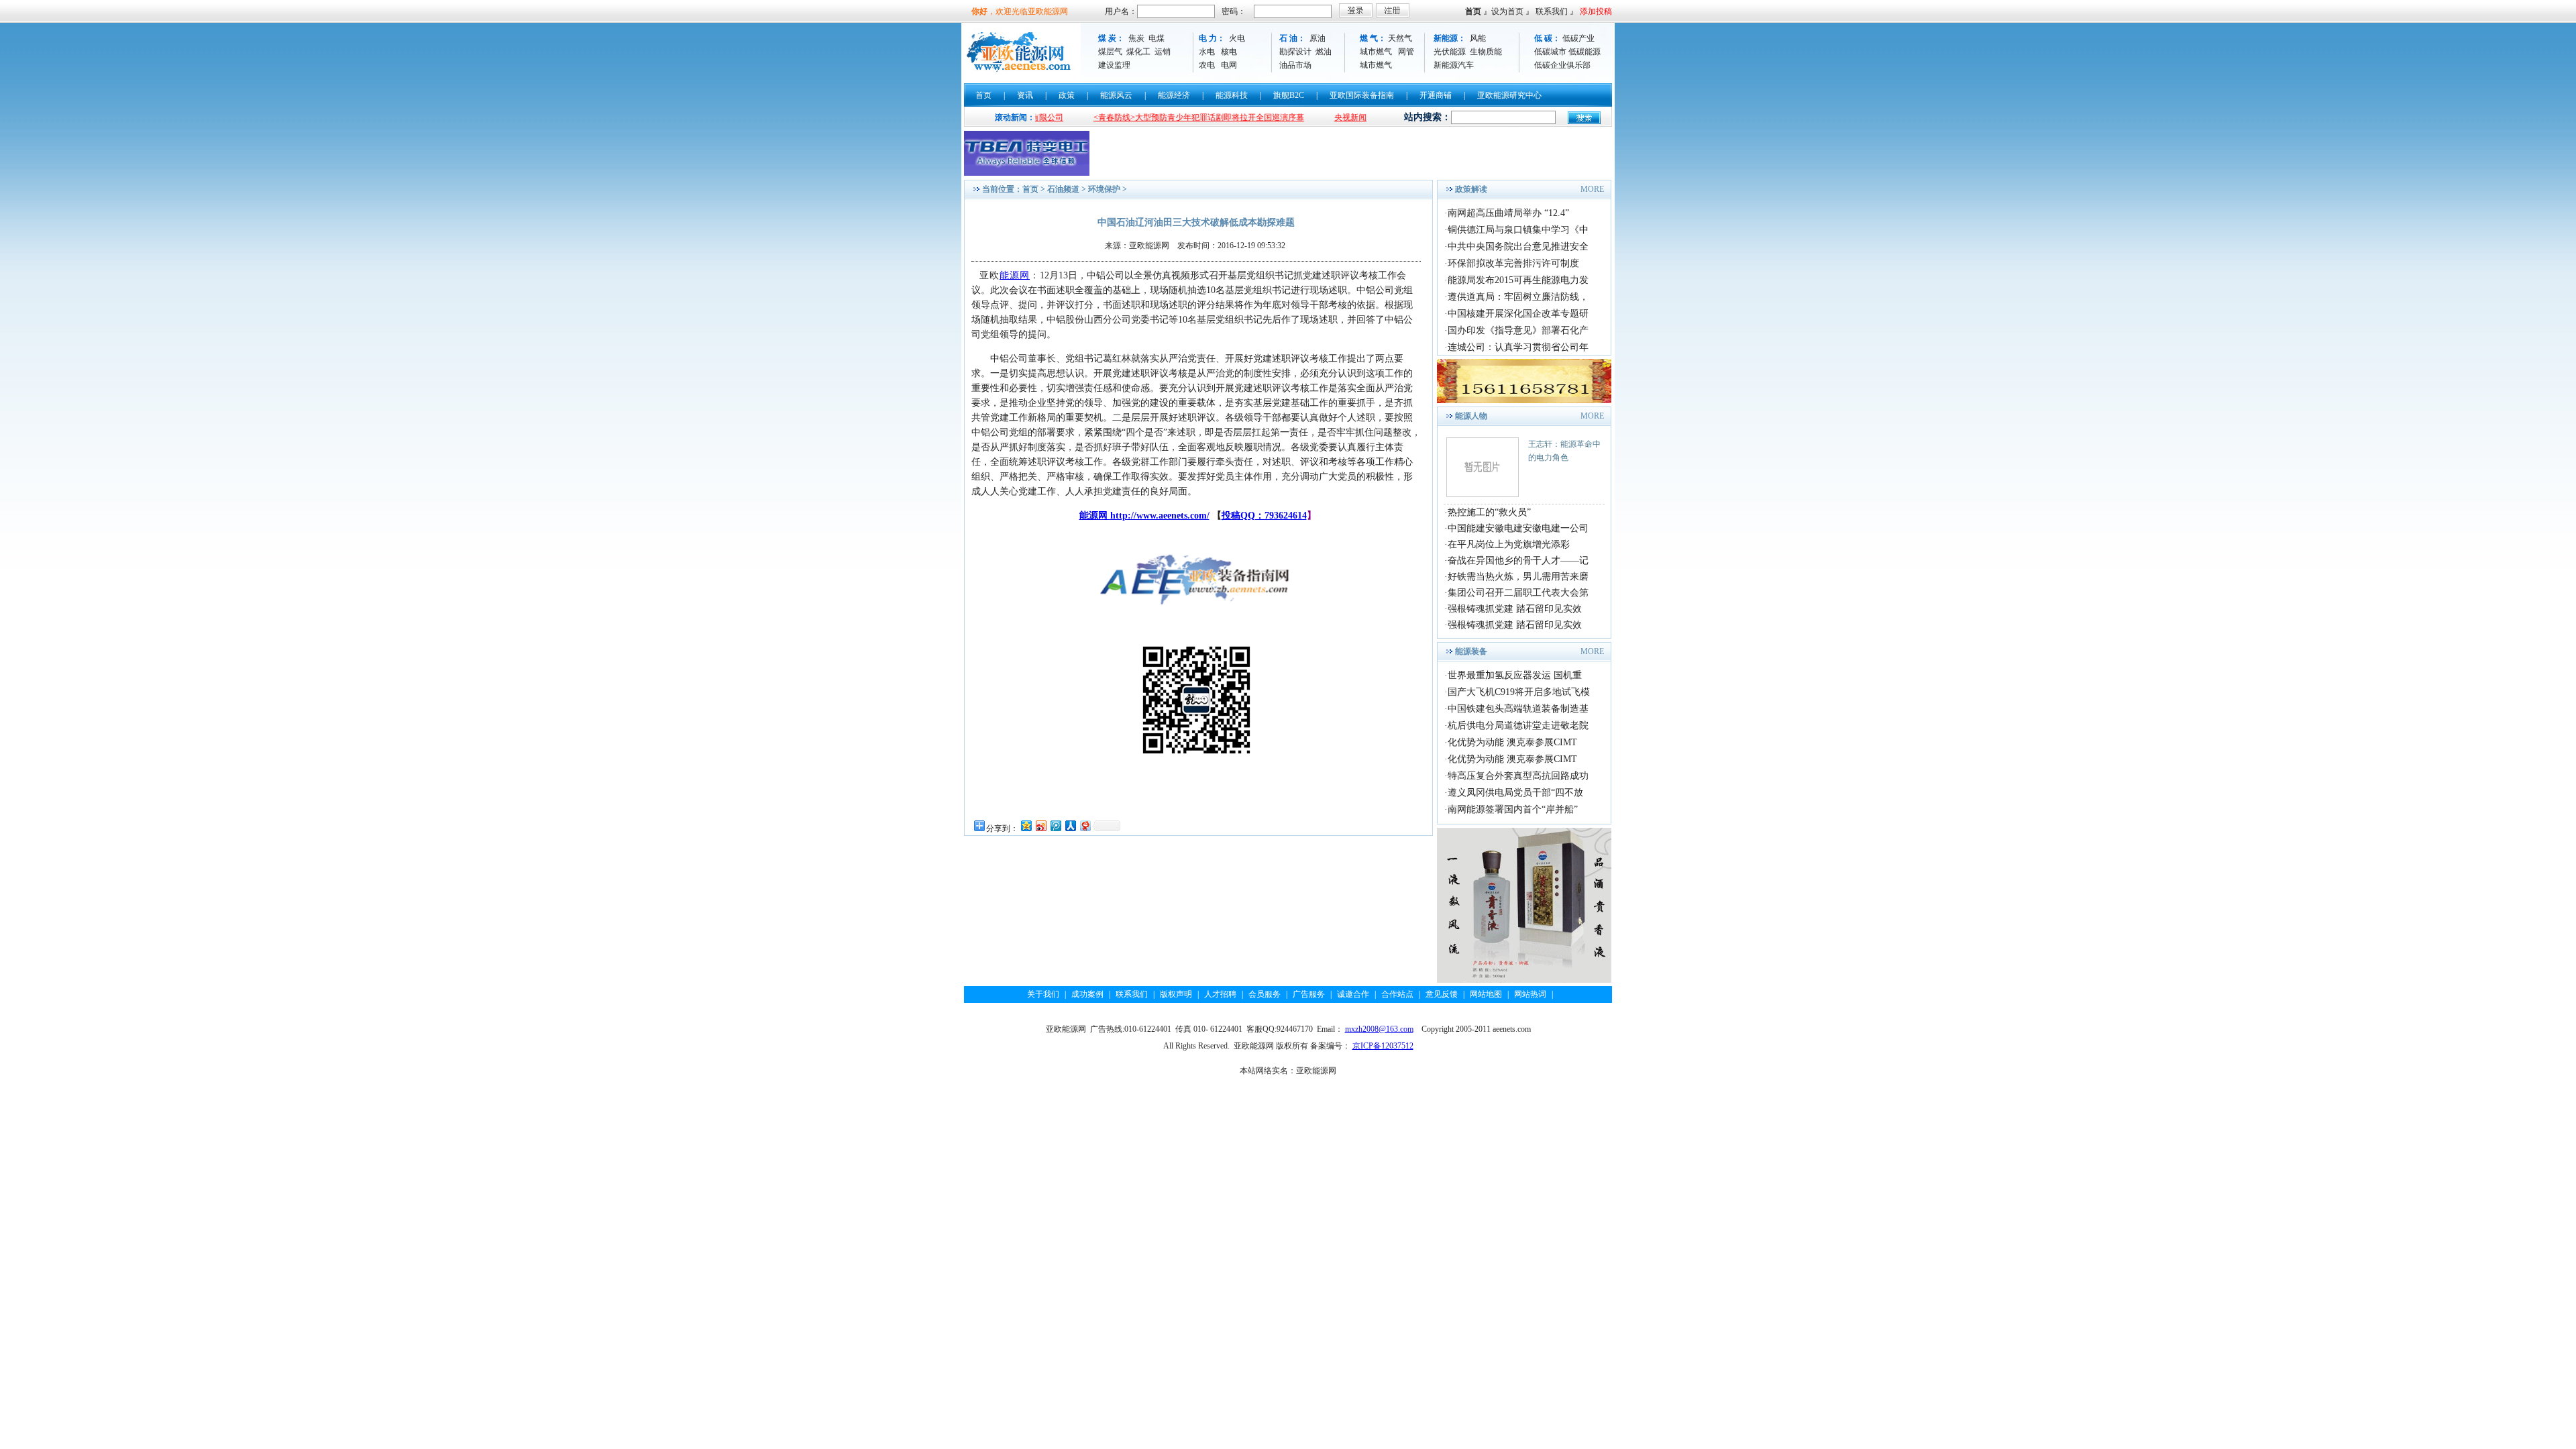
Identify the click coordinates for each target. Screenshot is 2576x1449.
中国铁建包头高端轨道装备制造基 (1518, 709)
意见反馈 (1442, 994)
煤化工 (1138, 52)
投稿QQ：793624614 (1264, 516)
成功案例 (1087, 994)
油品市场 (1295, 65)
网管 (1406, 52)
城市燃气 (1376, 52)
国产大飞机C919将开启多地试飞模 (1519, 692)
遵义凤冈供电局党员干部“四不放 (1515, 793)
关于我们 (1043, 994)
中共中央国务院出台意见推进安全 (1518, 247)
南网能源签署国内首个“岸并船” (1513, 809)
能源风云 (1116, 95)
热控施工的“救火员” (1489, 512)
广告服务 (1309, 994)
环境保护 (1104, 189)
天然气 (1400, 38)
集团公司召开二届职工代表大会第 (1518, 593)
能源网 (1015, 275)
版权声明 (1176, 994)
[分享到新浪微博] (1040, 825)
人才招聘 (1220, 994)
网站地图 (1486, 994)
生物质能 (1486, 52)
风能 (1478, 38)
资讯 (1025, 95)
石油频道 (1063, 189)
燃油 (1324, 52)
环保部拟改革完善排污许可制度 (1513, 263)
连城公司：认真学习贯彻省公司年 (1518, 347)
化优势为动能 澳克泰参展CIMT (1512, 742)
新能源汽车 (1454, 65)
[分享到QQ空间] (1026, 825)
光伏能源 (1450, 52)
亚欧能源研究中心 (1509, 95)
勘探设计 (1295, 52)
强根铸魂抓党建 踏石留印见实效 (1515, 609)
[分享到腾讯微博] (1055, 825)
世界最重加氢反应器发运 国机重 (1515, 675)
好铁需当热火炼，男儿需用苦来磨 (1518, 577)
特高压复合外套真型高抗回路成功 (1518, 776)
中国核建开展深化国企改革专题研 (1518, 314)
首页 (1473, 11)
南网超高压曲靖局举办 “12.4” (1508, 213)
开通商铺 (1436, 95)
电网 (1229, 65)
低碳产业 (1578, 38)
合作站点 (1397, 994)
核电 (1229, 52)
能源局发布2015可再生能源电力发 (1518, 280)
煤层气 (1110, 52)
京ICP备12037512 (1383, 1046)
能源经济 (1174, 95)
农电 (1207, 65)
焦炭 (1136, 38)
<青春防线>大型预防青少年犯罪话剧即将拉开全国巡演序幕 (1144, 117)
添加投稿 (1596, 11)
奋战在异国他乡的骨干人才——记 (1518, 560)
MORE (1592, 189)
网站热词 (1530, 994)
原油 (1318, 38)
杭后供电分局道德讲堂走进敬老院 (1518, 726)
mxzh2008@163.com (1379, 1029)
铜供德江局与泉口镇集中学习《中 (1518, 230)
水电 (1207, 52)
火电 (1237, 38)
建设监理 (1114, 65)
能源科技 (1232, 95)
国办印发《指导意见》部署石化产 (1518, 330)
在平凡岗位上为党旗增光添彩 (1509, 544)
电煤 (1157, 38)
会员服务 (1265, 994)
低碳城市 (1550, 52)
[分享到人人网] (1070, 825)
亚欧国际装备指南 (1362, 95)
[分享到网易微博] (1085, 825)
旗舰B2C (1289, 95)
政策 (1067, 95)
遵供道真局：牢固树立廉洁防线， (1518, 297)
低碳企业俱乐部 (1562, 65)
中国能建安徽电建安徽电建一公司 (1518, 528)
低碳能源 (1585, 52)
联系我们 (1552, 11)
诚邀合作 (1353, 994)
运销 (1163, 52)
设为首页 (1507, 11)
